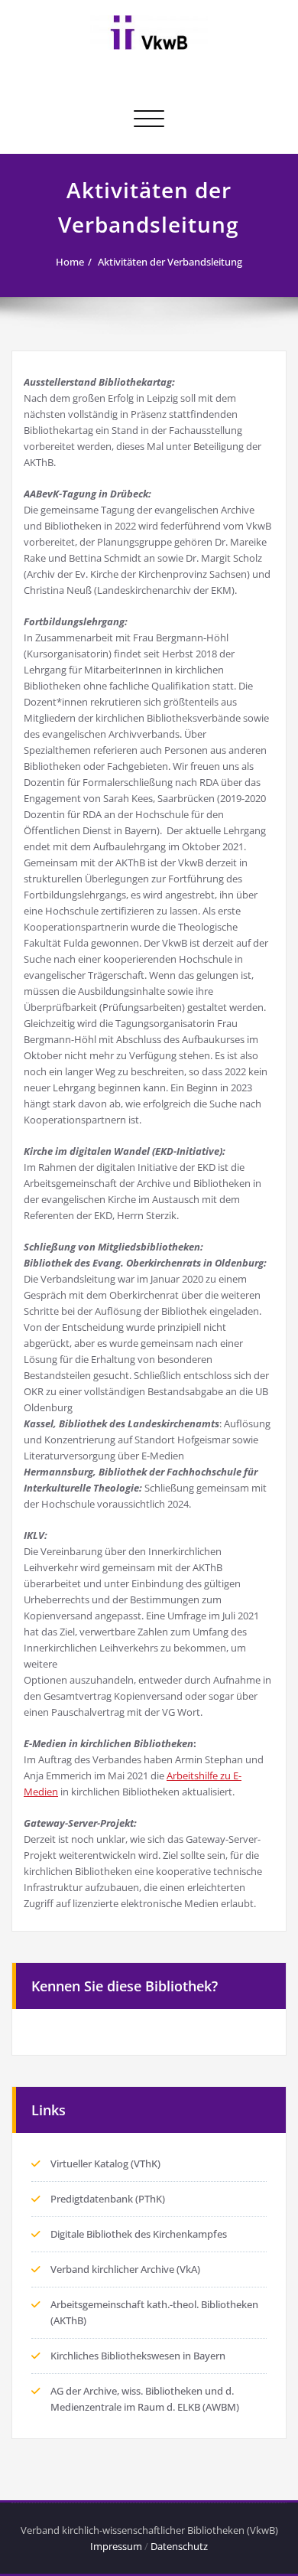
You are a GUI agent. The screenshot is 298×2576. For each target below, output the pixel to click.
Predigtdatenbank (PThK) (108, 2199)
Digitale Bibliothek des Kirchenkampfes (139, 2234)
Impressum (116, 2546)
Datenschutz (179, 2546)
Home (70, 262)
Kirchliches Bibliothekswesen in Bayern (138, 2356)
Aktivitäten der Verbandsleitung (170, 262)
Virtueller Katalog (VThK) (105, 2164)
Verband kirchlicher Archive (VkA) (125, 2269)
